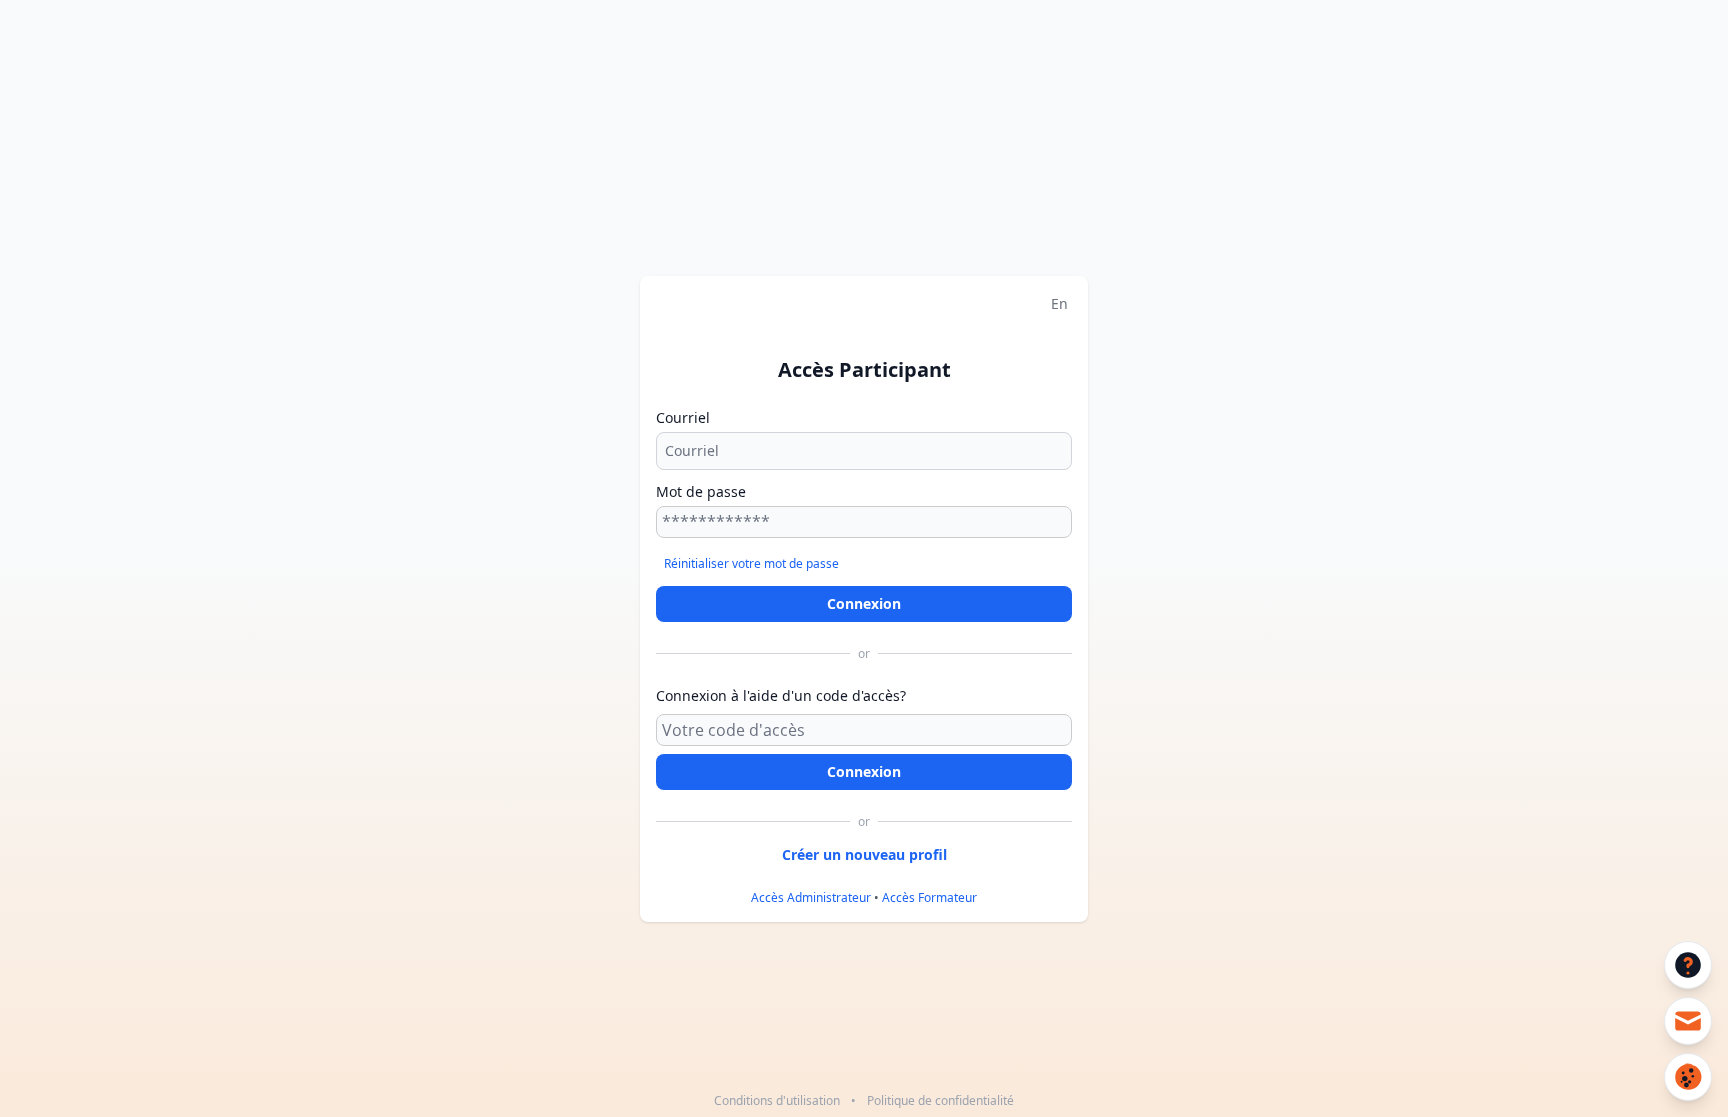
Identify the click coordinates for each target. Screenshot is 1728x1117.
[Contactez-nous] (1688, 1021)
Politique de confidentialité (940, 1100)
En (1059, 303)
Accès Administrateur (811, 897)
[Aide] (1688, 965)
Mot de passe (701, 491)
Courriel (683, 417)
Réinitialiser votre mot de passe (751, 563)
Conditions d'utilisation (777, 1100)
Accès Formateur (929, 897)
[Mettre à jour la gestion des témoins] (1688, 1077)
